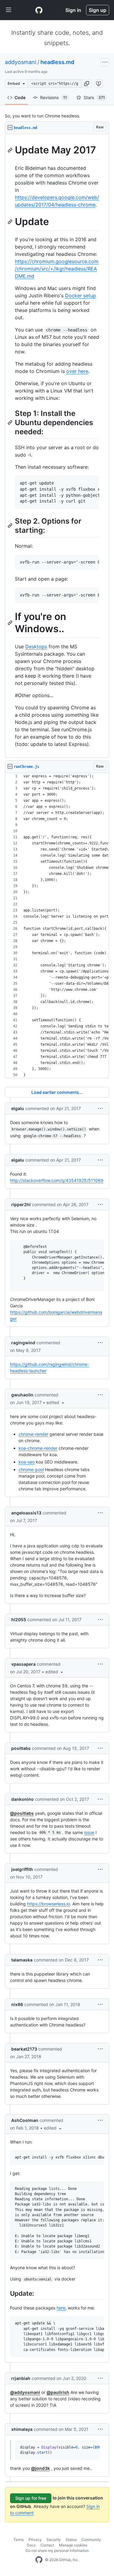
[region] (57, 446)
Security (54, 2540)
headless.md (57, 62)
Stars (94, 97)
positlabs (21, 1748)
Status (71, 2540)
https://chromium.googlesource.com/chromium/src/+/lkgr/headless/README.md (57, 269)
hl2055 (19, 1619)
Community (91, 2540)
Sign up (98, 10)
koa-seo (27, 1462)
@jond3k (40, 2468)
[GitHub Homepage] (39, 2560)
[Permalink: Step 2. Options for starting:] (11, 525)
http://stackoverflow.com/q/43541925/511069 (57, 1180)
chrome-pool (31, 1469)
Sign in (73, 10)
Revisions (54, 97)
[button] (87, 84)
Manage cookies (73, 2545)
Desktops (36, 647)
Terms (19, 2540)
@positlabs (22, 1813)
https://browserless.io (48, 1904)
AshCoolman (25, 2120)
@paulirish (58, 2392)
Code (20, 97)
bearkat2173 (24, 2049)
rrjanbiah (21, 2378)
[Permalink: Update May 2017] (11, 150)
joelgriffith (22, 1869)
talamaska (22, 1960)
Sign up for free (31, 2498)
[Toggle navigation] (9, 10)
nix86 (17, 2004)
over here (77, 371)
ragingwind (23, 1343)
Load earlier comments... (57, 1092)
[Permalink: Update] (11, 222)
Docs (31, 2545)
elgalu (18, 1108)
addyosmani (21, 62)
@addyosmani (25, 2392)
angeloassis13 (26, 1513)
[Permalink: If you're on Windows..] (11, 623)
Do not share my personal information (57, 2551)
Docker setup (81, 296)
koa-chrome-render (38, 1448)
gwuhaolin (22, 1395)
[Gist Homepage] (39, 10)
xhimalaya (22, 2429)
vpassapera (23, 1664)
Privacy (35, 2540)
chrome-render (33, 1434)
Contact (47, 2545)
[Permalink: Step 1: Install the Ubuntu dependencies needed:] (11, 422)
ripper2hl (21, 1204)
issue (89, 1832)
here (61, 2308)
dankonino (22, 1799)
